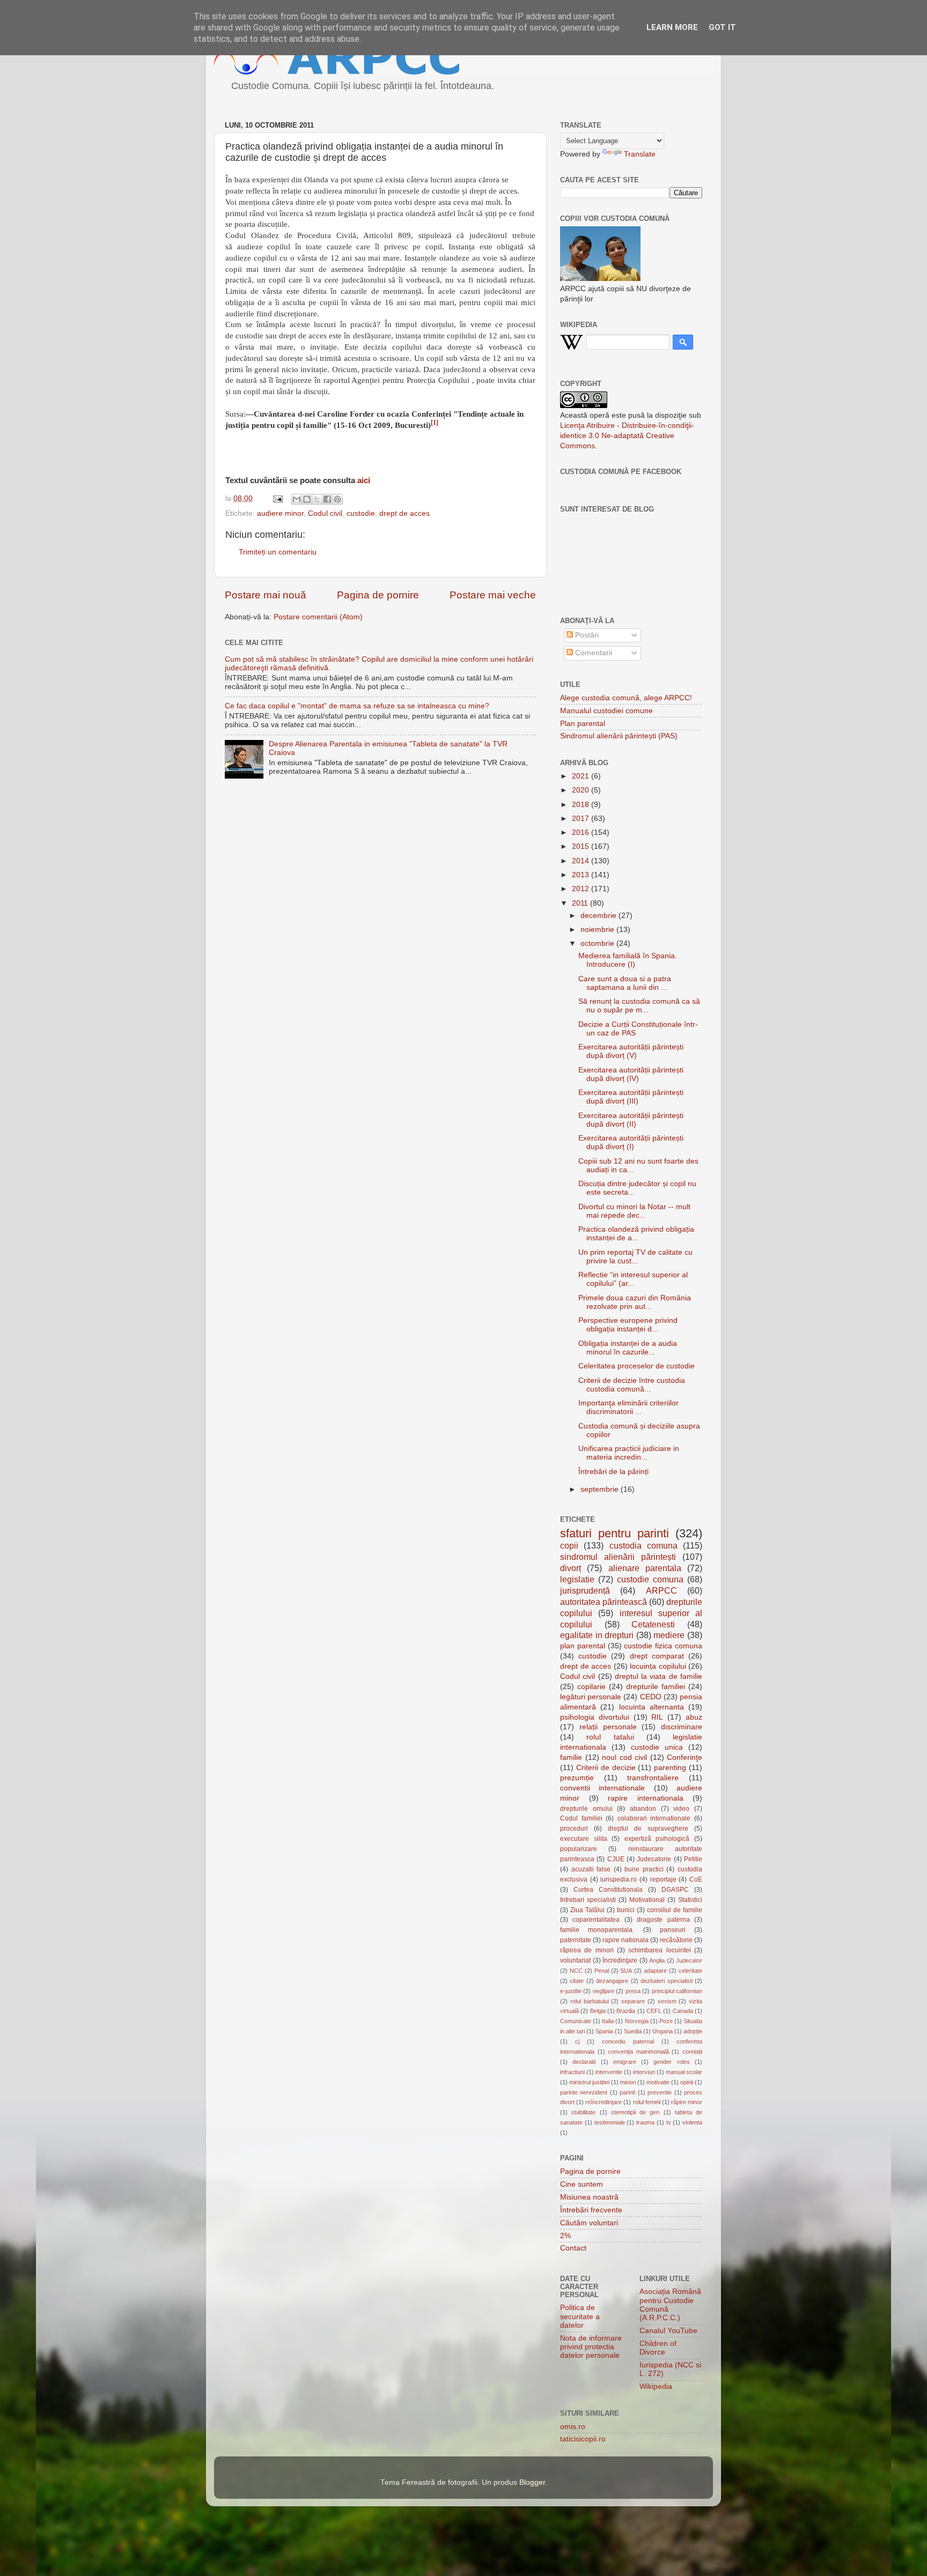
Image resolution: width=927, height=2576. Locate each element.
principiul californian (677, 1991)
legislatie (577, 1579)
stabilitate (583, 2112)
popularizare (579, 1849)
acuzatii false (591, 1869)
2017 (582, 819)
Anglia (657, 1960)
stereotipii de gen (635, 2112)
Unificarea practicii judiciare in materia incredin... (629, 1453)
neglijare (604, 1991)
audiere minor (280, 513)
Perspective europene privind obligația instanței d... (628, 1325)
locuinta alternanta (652, 1707)
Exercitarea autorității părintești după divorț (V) (631, 1051)
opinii (687, 2082)
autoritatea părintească (604, 1602)
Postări (586, 635)
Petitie (693, 1859)
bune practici (644, 1869)
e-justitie (571, 1991)
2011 (581, 903)
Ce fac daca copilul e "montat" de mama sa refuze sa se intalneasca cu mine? (357, 706)
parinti (627, 2092)
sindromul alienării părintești (618, 1557)
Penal (602, 1971)
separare (633, 2001)
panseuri (673, 1930)
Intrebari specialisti (588, 1900)
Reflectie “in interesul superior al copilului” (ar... (633, 1279)
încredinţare (620, 1960)
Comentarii (593, 653)
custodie (361, 513)
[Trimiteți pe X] (317, 499)
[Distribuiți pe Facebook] (327, 499)
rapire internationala (646, 1798)
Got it (722, 27)
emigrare (625, 2062)
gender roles (671, 2062)
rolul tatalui (610, 1737)
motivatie (658, 2082)
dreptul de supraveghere (648, 1829)
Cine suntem (582, 2184)
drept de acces (404, 513)
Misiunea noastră (589, 2197)
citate (577, 1981)
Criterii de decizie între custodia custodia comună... (632, 1385)
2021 (582, 776)
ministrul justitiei (589, 2082)
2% (565, 2236)
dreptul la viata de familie (659, 1676)
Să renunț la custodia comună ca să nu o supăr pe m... (639, 1006)
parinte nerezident (584, 2092)
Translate (640, 154)
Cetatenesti (653, 1624)
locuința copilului (658, 1666)
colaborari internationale (654, 1818)
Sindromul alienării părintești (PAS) (619, 736)
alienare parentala (645, 1568)
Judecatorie (654, 1859)
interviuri (644, 2072)
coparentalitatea (596, 1920)
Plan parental (583, 724)
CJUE (616, 1859)
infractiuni (572, 2072)
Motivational (647, 1900)
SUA (626, 1971)
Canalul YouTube (668, 2331)
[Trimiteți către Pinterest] (337, 499)
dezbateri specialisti (666, 1981)
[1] (435, 423)
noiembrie (598, 930)
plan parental (583, 1646)
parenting (670, 1768)
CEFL (654, 2011)
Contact (573, 2248)
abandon (643, 1809)
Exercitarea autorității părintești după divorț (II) (631, 1120)
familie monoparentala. (597, 1930)
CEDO (651, 1697)
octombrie (598, 943)
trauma (645, 2122)
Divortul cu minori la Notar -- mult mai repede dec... (634, 1211)
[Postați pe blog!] (307, 499)
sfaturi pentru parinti (615, 1533)
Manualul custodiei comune (606, 711)
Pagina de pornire (378, 595)
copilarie (591, 1687)
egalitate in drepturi (597, 1635)
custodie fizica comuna (663, 1646)
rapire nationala (626, 1940)
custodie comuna (650, 1579)
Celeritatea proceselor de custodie (637, 1366)
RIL (657, 1717)
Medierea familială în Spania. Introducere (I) (628, 960)
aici (364, 480)
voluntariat (575, 1960)
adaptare (655, 1971)
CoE (696, 1879)
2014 (582, 861)
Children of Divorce (658, 2348)
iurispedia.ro (619, 1879)
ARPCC (661, 1590)
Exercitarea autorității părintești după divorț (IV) (631, 1074)
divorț (571, 1568)
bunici (626, 1910)
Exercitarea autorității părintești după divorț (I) (631, 1142)
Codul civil (325, 513)
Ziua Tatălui (587, 1910)
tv (669, 2122)
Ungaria (663, 2031)
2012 (582, 889)
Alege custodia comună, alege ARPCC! (626, 698)
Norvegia (637, 2021)
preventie (660, 2092)
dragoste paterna (663, 1920)
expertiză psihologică (657, 1839)
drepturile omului (586, 1809)
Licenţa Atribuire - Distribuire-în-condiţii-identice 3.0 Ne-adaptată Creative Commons (627, 436)
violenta (692, 2122)
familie (571, 1757)
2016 (582, 832)
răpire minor (687, 2102)
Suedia (633, 2031)
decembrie (599, 916)
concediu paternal (628, 2041)
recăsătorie (676, 1940)
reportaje (663, 1879)
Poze (666, 2021)
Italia (608, 2021)
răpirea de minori (587, 1950)
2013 (582, 875)
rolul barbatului (590, 2001)
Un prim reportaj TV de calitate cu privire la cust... (635, 1257)
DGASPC (675, 1890)
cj (577, 2041)
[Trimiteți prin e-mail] (297, 499)
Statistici (690, 1900)
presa (633, 1991)
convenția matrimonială (638, 2052)
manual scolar (684, 2072)
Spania (604, 2031)
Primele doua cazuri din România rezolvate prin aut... (635, 1302)
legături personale (591, 1697)
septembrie (601, 1489)
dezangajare (612, 1981)
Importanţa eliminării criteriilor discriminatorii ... (628, 1407)
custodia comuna (643, 1545)
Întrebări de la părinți (613, 1472)
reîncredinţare (604, 2102)
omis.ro (573, 2427)
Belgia (598, 2011)
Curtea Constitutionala (608, 1890)
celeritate (690, 1971)
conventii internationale (602, 1788)
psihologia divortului (595, 1717)
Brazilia (626, 2011)
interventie (609, 2072)
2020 (582, 790)
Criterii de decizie (606, 1768)
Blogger (532, 2482)
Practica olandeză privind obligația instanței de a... (636, 1234)
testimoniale (610, 2122)
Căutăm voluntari (589, 2223)
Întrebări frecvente (591, 2210)
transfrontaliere (653, 1778)
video (681, 1809)
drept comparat (657, 1656)
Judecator (689, 1960)
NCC (576, 1971)
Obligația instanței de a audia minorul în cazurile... (628, 1348)
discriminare (682, 1727)
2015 (582, 846)
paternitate (576, 1940)
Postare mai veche (493, 595)
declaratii (584, 2062)
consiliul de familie (675, 1910)
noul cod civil (624, 1757)
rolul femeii (647, 2102)
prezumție (577, 1778)
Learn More (672, 27)
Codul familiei (581, 1818)
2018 (582, 805)
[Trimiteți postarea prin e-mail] (277, 498)
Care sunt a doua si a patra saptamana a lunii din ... (625, 983)
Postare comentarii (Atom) (318, 617)
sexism (667, 2001)
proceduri (574, 1829)
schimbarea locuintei (659, 1950)
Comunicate (576, 2021)
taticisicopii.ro (583, 2439)
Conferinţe (685, 1757)
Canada (683, 2011)
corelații (692, 2052)
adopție (693, 2031)
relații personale (608, 1727)
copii (569, 1545)
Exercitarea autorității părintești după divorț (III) (631, 1097)
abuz (694, 1717)
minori (628, 2082)
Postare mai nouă (266, 595)
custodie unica (657, 1747)
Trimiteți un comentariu (278, 552)
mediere (669, 1635)
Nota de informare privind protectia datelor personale (591, 2347)
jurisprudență (585, 1590)
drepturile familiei (656, 1687)
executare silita (584, 1839)
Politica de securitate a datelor (580, 2316)
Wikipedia (656, 2386)
